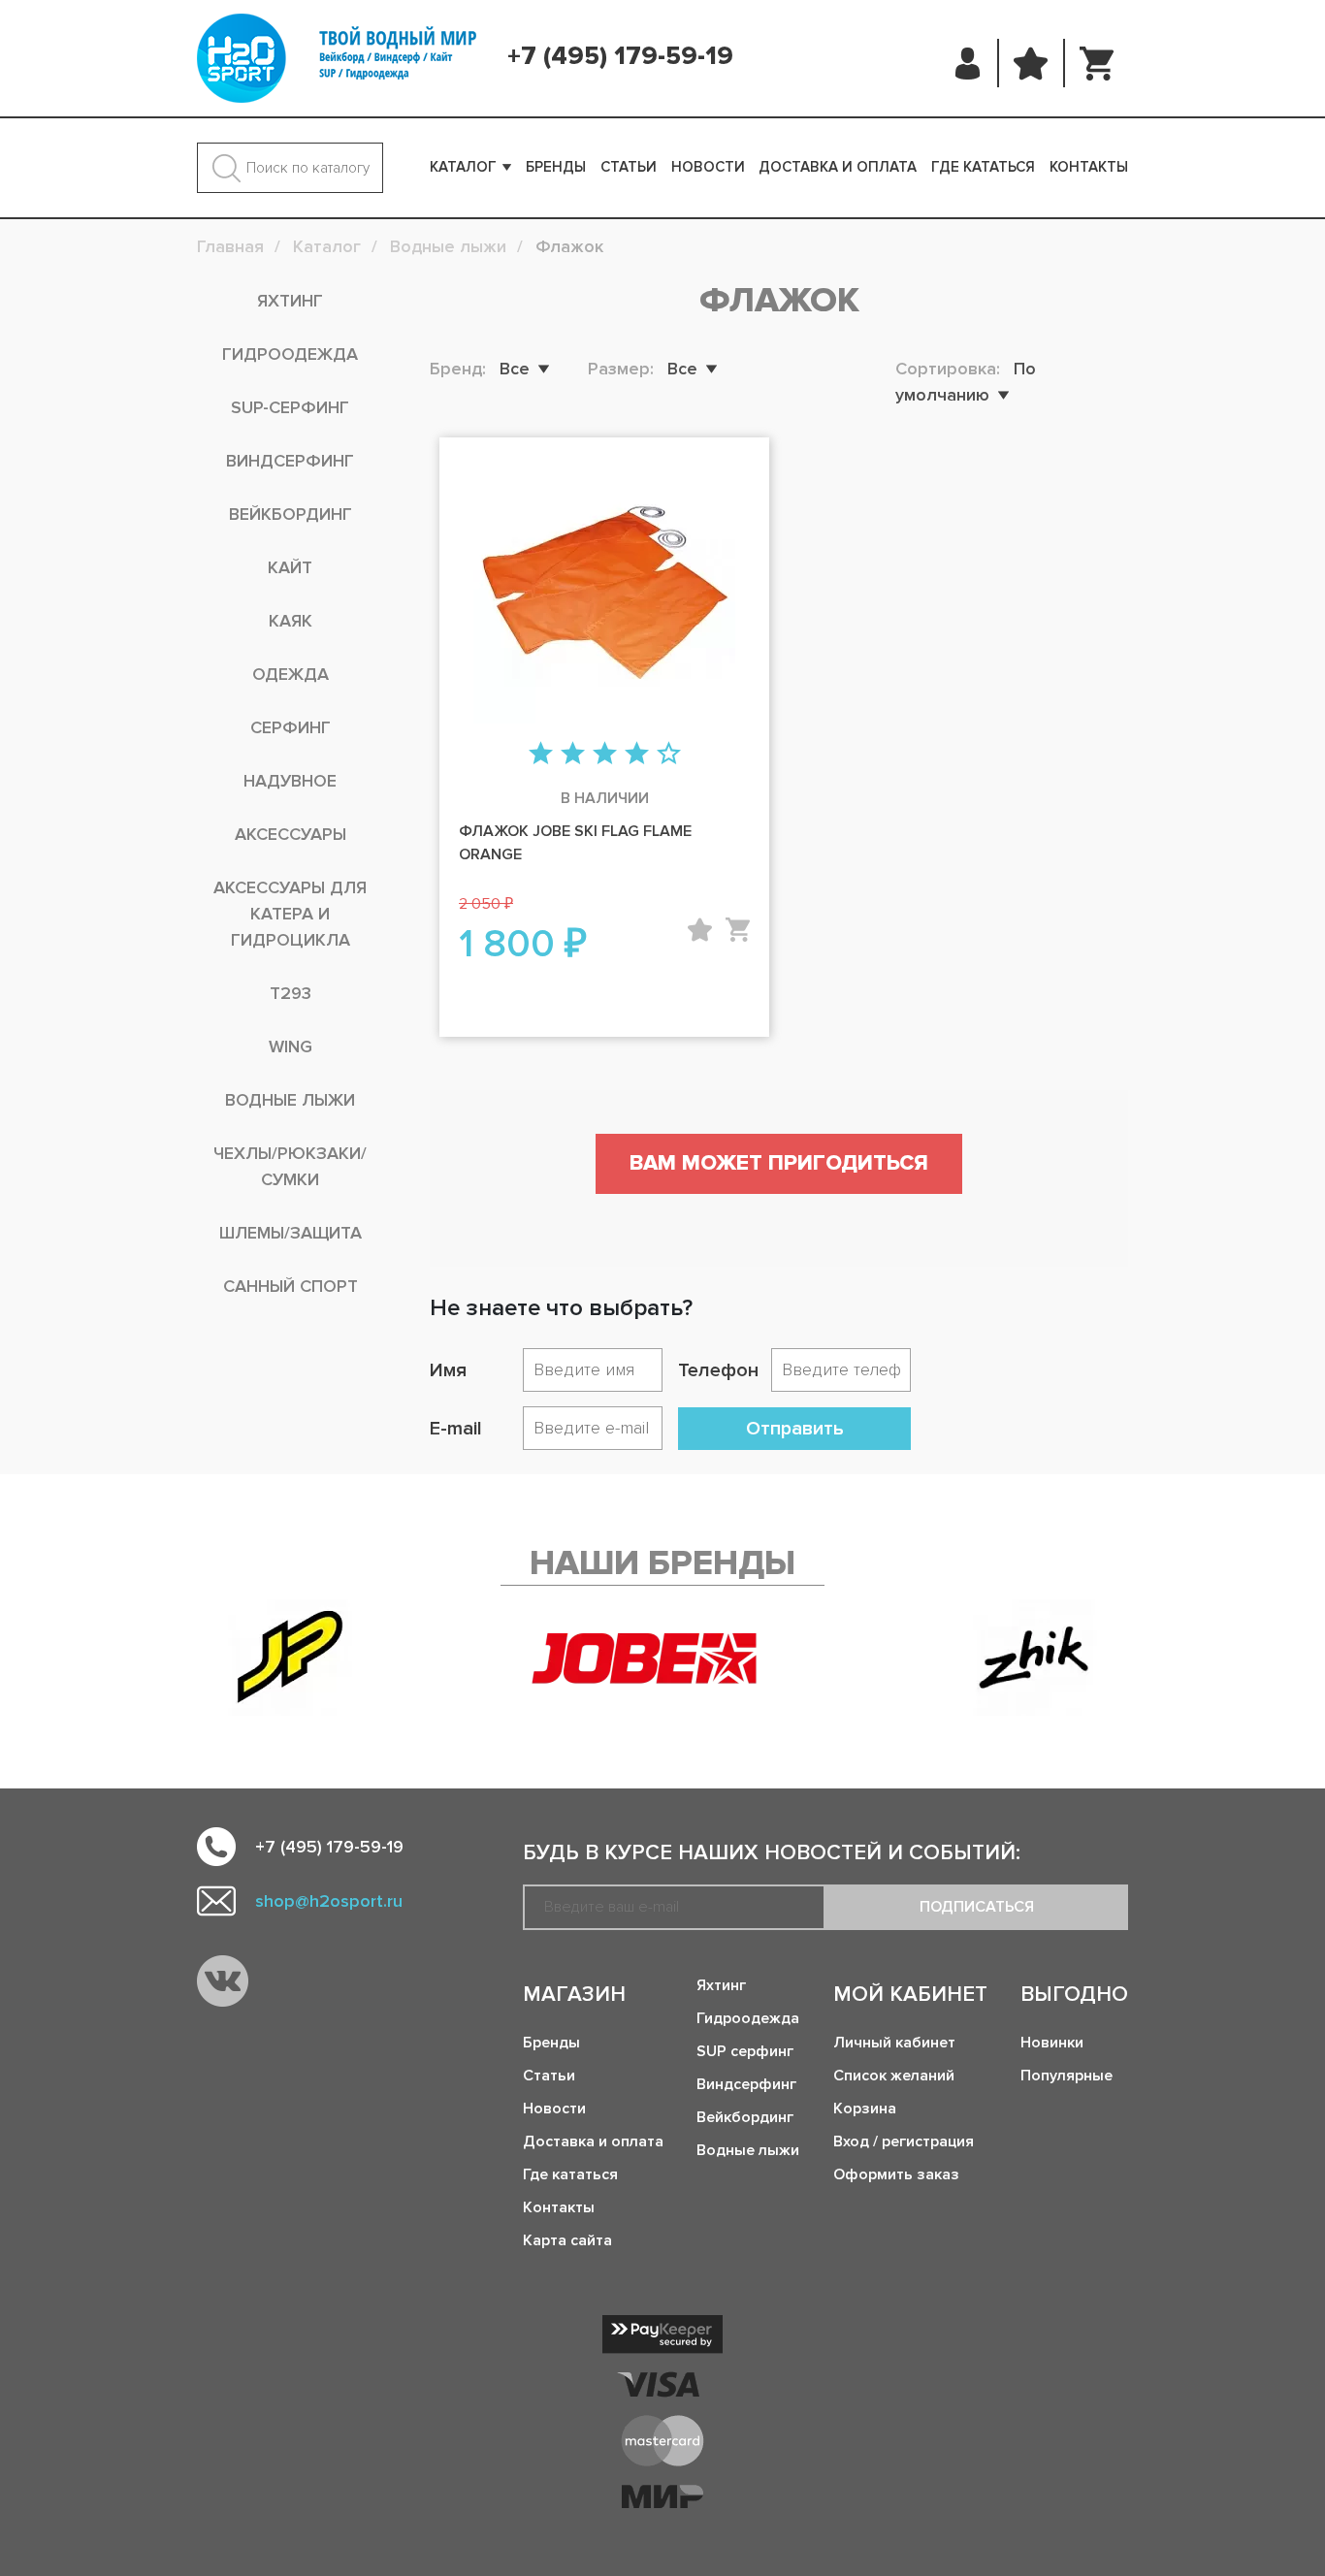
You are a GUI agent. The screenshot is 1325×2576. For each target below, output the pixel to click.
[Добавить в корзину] (738, 930)
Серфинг (291, 727)
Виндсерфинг (290, 461)
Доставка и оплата (838, 167)
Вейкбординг (291, 514)
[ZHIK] (1035, 1658)
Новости (708, 167)
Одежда (291, 674)
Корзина (865, 2109)
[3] (605, 755)
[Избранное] (1031, 63)
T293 (291, 993)
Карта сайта (567, 2240)
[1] (541, 755)
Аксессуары (291, 834)
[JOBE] (662, 1658)
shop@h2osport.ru (329, 1901)
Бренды (556, 167)
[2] (573, 755)
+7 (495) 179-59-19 (620, 56)
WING (291, 1046)
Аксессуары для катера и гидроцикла (290, 914)
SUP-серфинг (290, 407)
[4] (637, 755)
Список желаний (894, 2076)
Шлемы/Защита (291, 1233)
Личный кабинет (894, 2043)
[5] (669, 755)
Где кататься (983, 167)
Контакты (1089, 167)
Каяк (291, 621)
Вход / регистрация (904, 2141)
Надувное (290, 781)
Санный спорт (291, 1286)
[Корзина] (1097, 63)
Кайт (290, 567)
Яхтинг (290, 301)
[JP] (290, 1658)
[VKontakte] (223, 1981)
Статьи (629, 167)
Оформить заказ (896, 2174)
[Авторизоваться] (969, 63)
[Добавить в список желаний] (700, 930)
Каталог (463, 167)
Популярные (1066, 2076)
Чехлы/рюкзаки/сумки (290, 1166)
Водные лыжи (290, 1100)
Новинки (1052, 2043)
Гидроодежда (290, 354)
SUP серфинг (745, 2051)
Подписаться (977, 1907)
